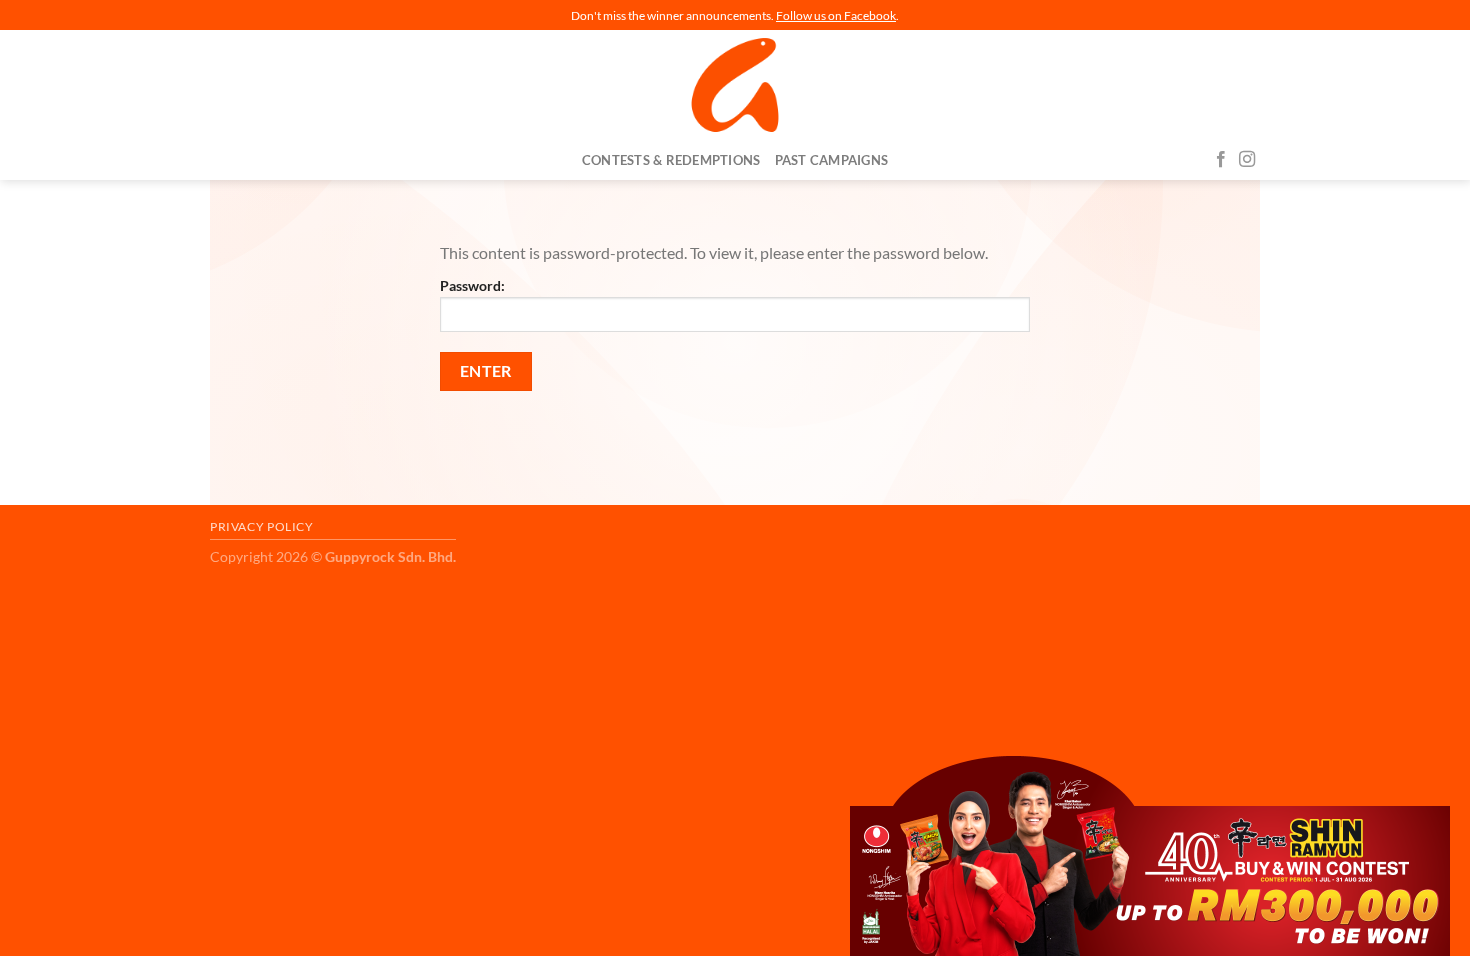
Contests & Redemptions (671, 160)
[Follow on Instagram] (1247, 160)
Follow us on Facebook (836, 15)
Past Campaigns (832, 160)
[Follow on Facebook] (1221, 160)
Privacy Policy (262, 526)
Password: (472, 285)
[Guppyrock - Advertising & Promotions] (735, 85)
